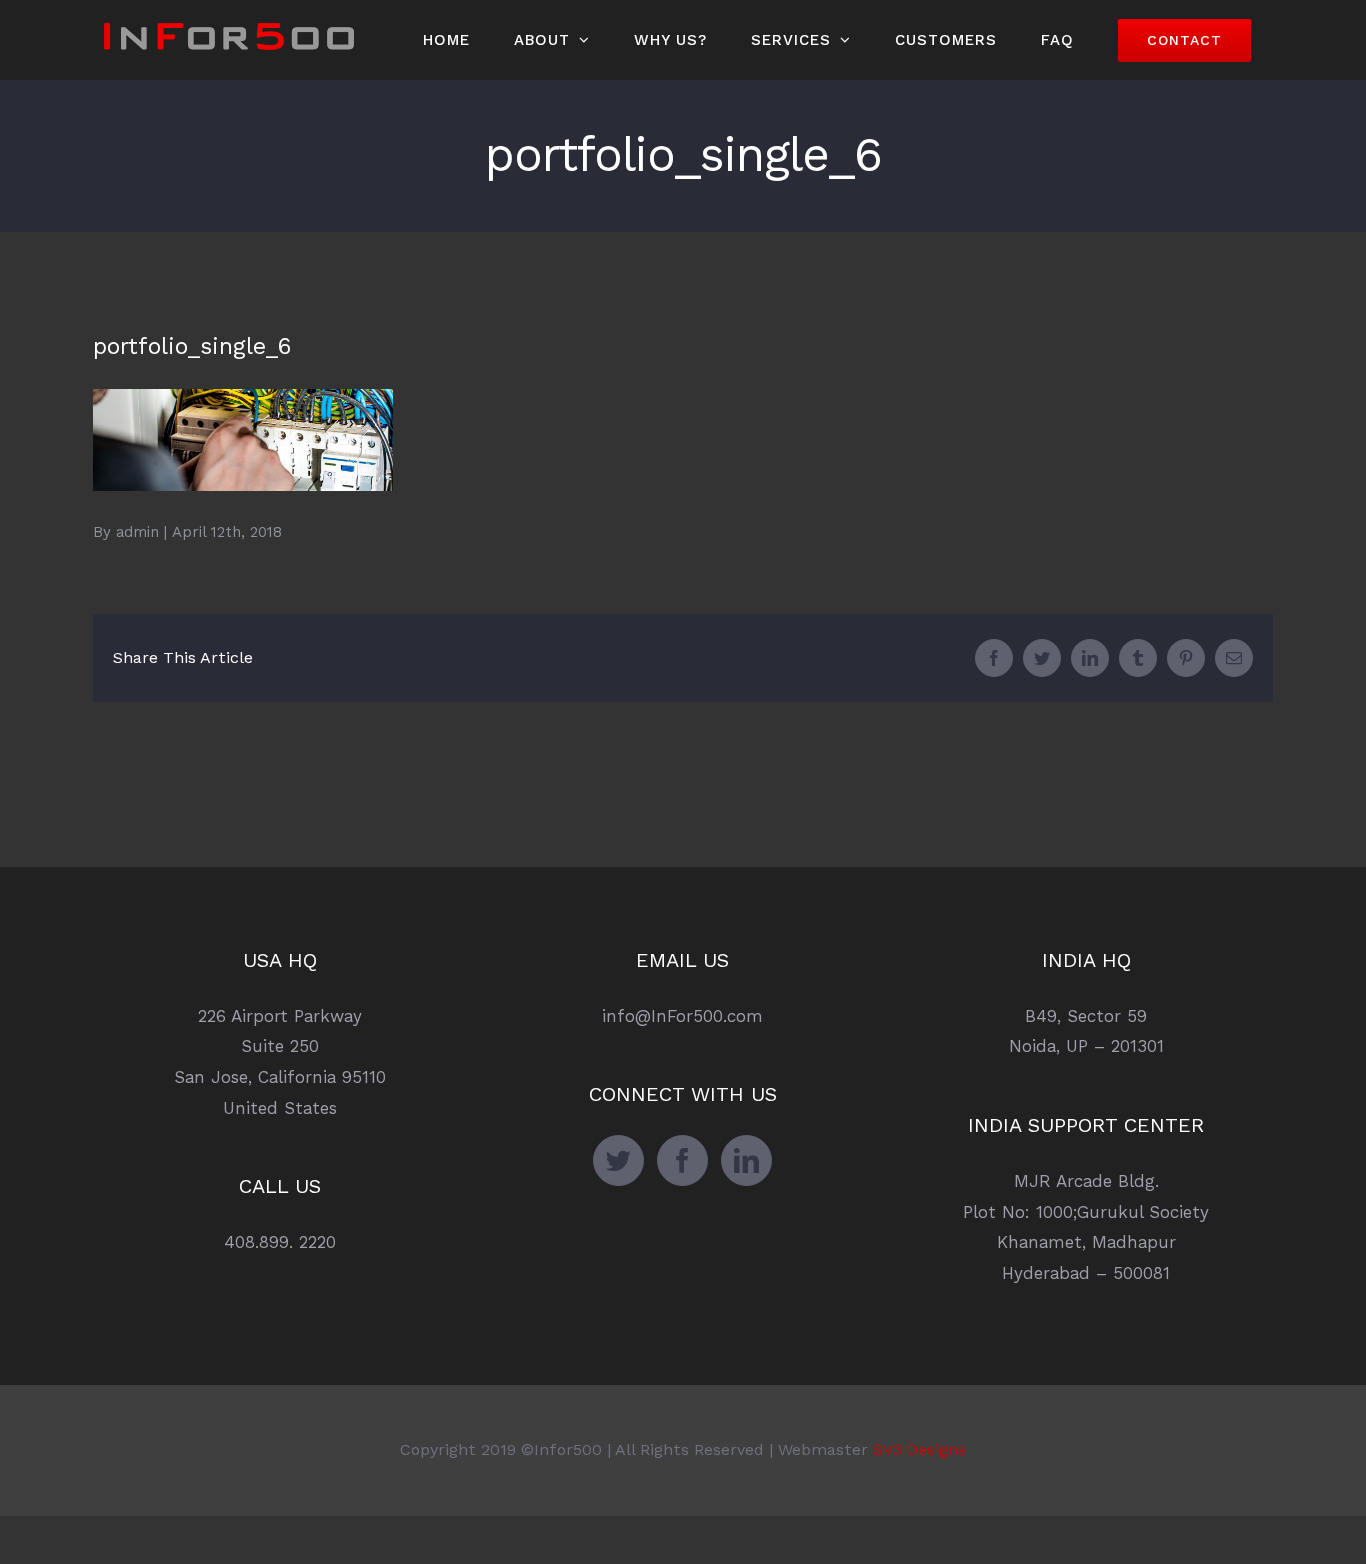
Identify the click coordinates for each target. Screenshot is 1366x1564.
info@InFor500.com (682, 1016)
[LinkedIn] (746, 1160)
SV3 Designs (919, 1449)
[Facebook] (682, 1160)
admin (137, 532)
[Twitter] (618, 1160)
